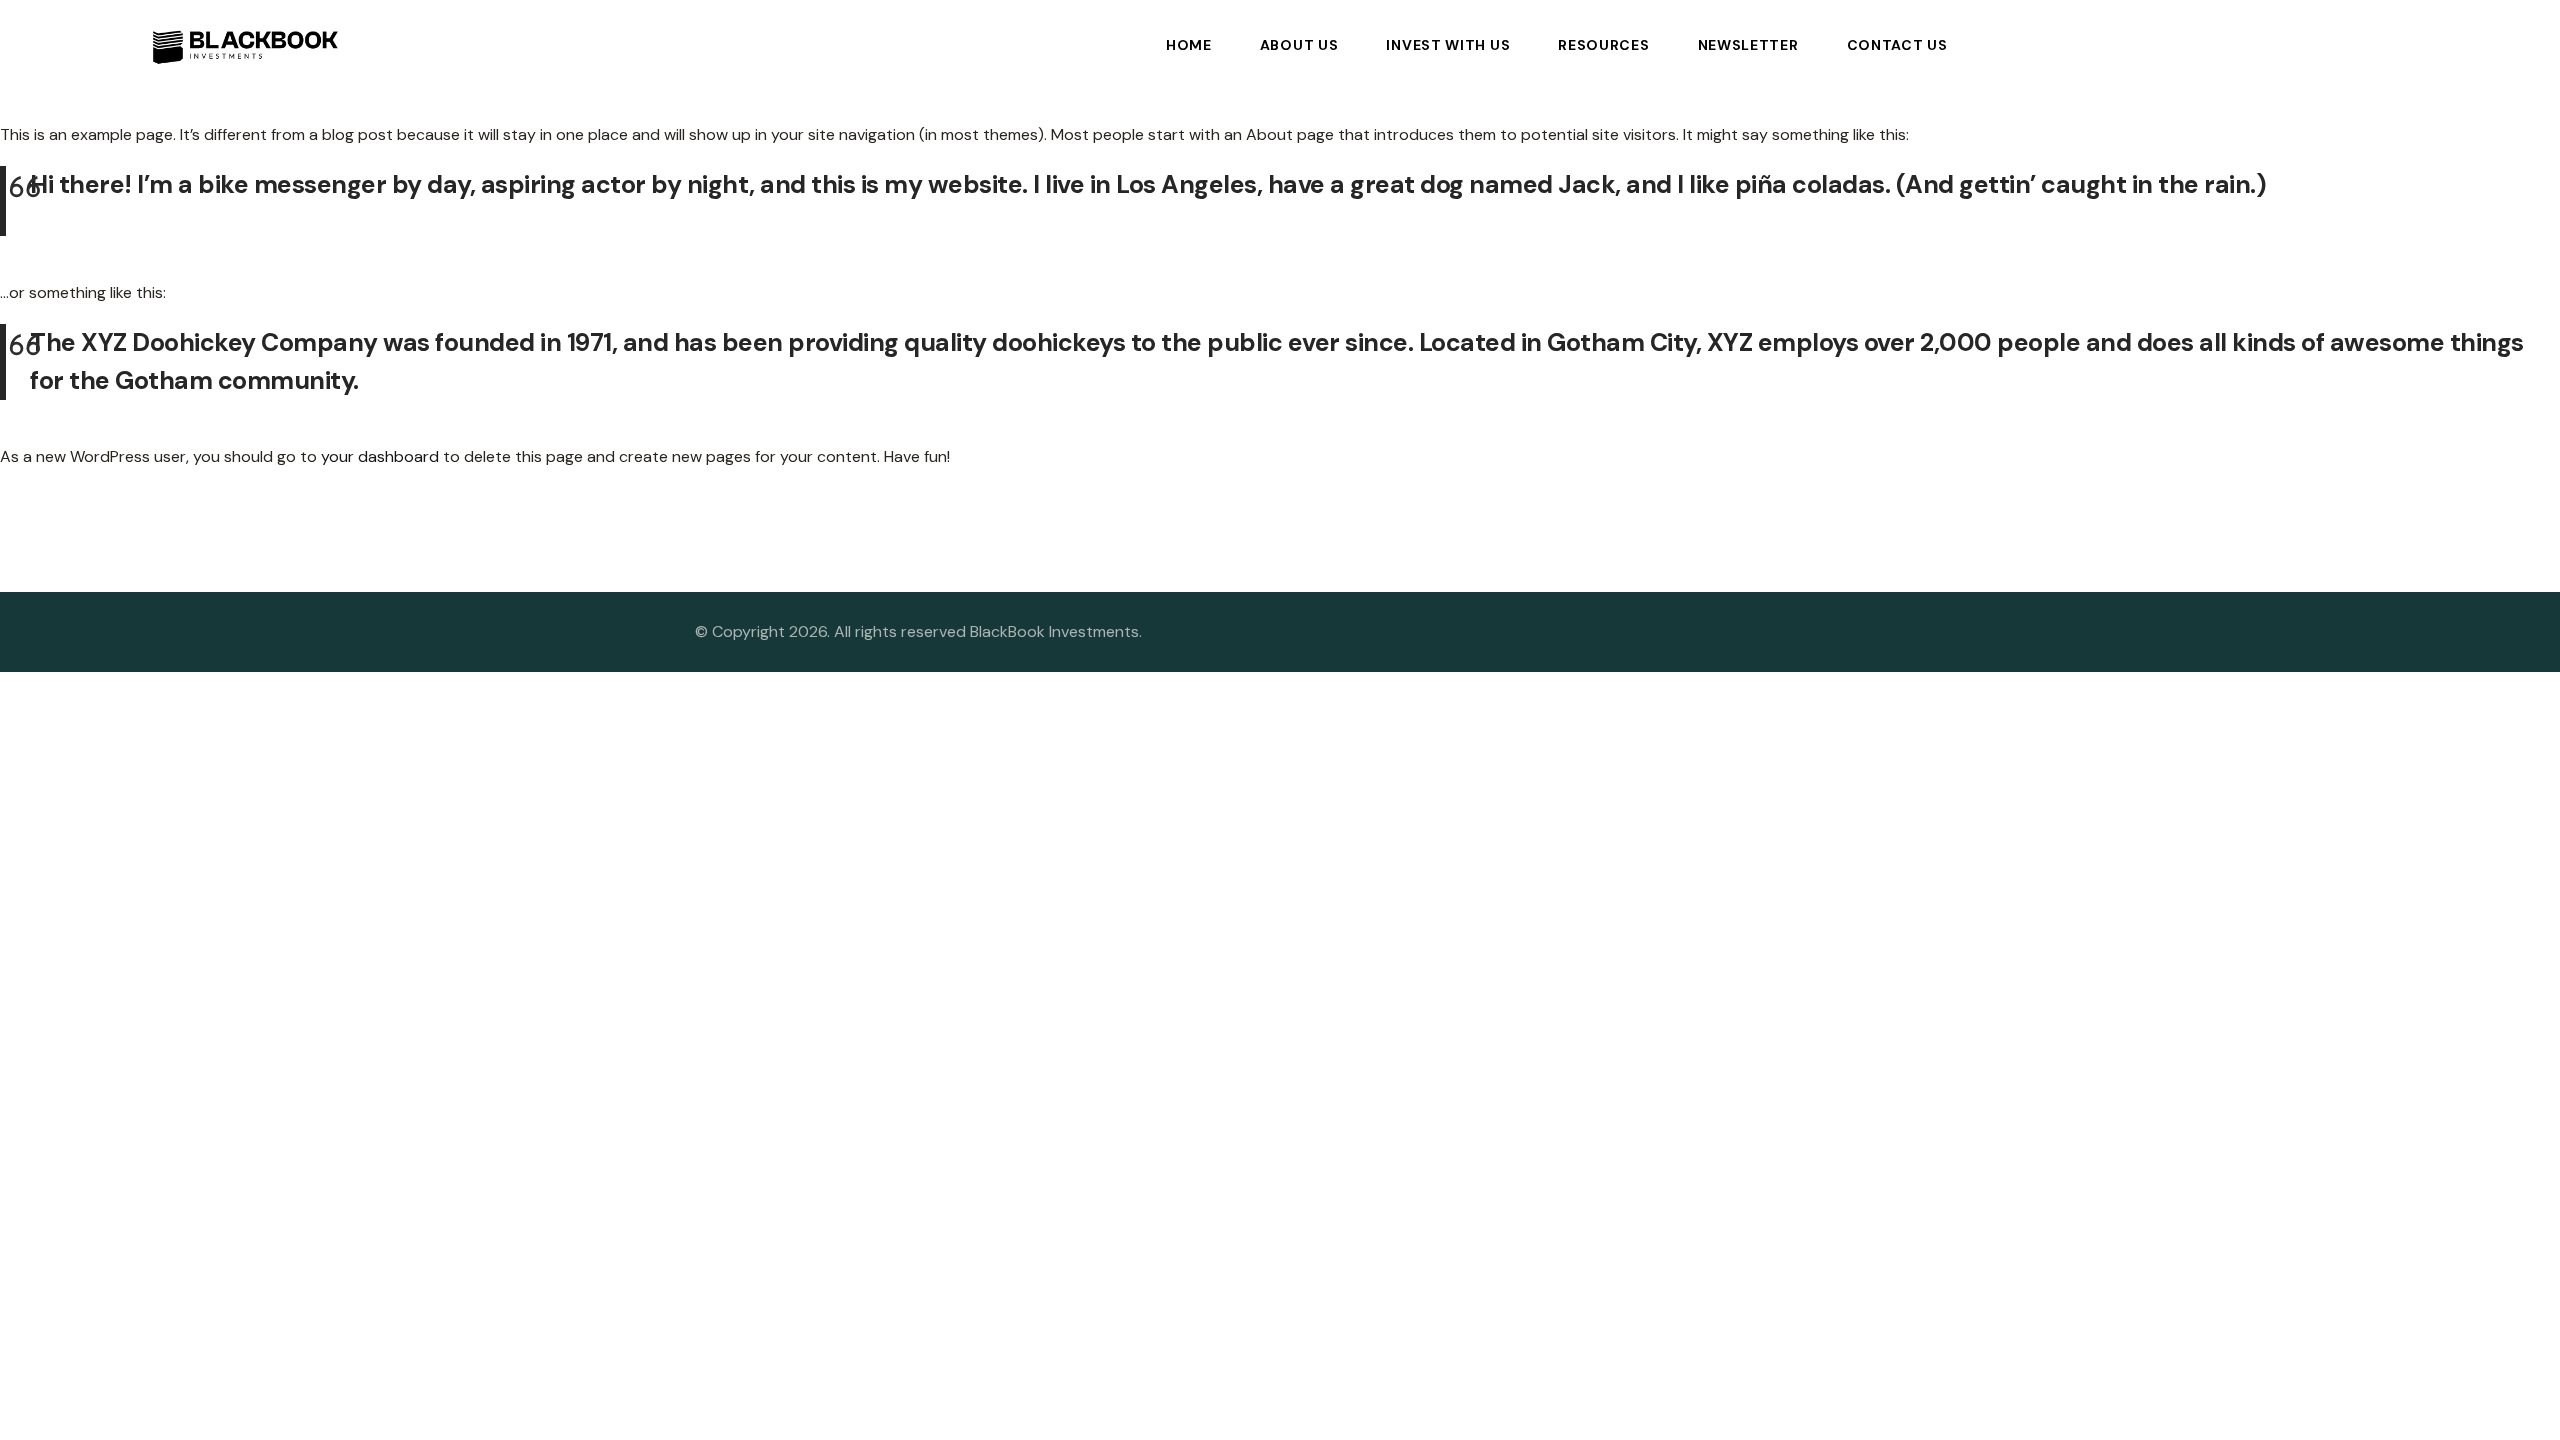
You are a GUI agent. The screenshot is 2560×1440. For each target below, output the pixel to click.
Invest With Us (1448, 45)
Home (1189, 45)
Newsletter (1748, 45)
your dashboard (380, 456)
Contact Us (1897, 45)
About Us (1299, 45)
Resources (1603, 45)
